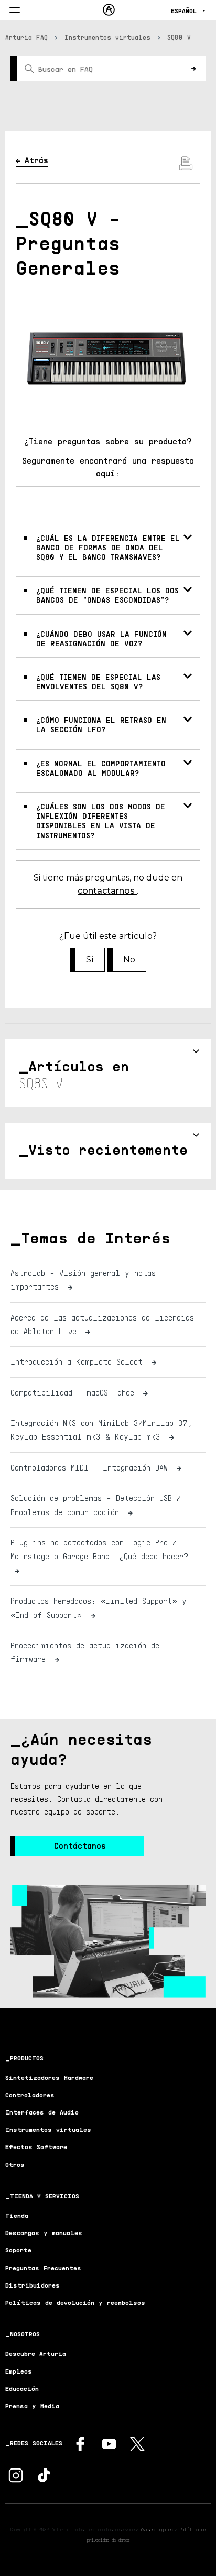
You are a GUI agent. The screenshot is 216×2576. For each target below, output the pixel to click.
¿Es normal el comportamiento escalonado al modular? (101, 768)
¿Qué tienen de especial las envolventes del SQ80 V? (98, 681)
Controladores (30, 2095)
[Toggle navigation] (15, 11)
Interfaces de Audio (42, 2112)
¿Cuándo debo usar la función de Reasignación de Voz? (101, 638)
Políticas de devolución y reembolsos (75, 2303)
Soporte (18, 2250)
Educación (22, 2389)
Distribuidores (33, 2285)
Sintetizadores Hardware (49, 2078)
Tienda (17, 2215)
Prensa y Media (32, 2406)
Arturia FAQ (26, 37)
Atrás (36, 160)
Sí (90, 959)
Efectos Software (36, 2147)
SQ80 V (179, 37)
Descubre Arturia (36, 2353)
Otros (15, 2165)
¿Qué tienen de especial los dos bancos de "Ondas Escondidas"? (107, 595)
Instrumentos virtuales (107, 37)
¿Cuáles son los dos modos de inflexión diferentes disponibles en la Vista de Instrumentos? (101, 821)
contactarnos (107, 891)
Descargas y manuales (44, 2233)
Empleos (19, 2371)
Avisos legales (157, 2529)
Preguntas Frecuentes (43, 2268)
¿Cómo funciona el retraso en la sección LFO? (101, 724)
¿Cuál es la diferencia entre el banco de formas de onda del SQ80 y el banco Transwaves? (108, 547)
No (129, 959)
